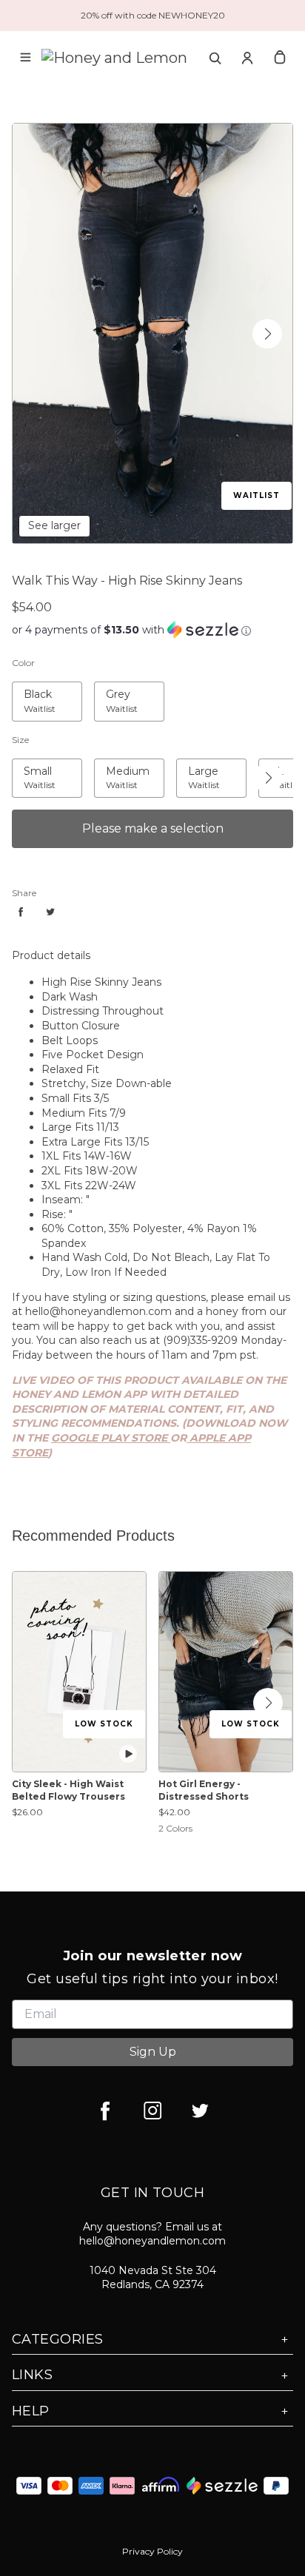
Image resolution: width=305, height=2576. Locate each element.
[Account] (247, 58)
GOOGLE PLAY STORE (111, 1438)
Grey (106, 690)
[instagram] (152, 2111)
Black (26, 690)
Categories (58, 2339)
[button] (267, 334)
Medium (116, 767)
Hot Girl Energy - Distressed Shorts (204, 1790)
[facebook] (105, 2111)
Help (31, 2411)
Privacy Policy (152, 2551)
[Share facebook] (21, 912)
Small (26, 767)
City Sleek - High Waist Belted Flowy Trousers (68, 1790)
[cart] (280, 58)
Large (191, 767)
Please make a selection (153, 828)
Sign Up (153, 2052)
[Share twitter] (50, 912)
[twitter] (200, 2111)
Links (32, 2375)
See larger (54, 525)
